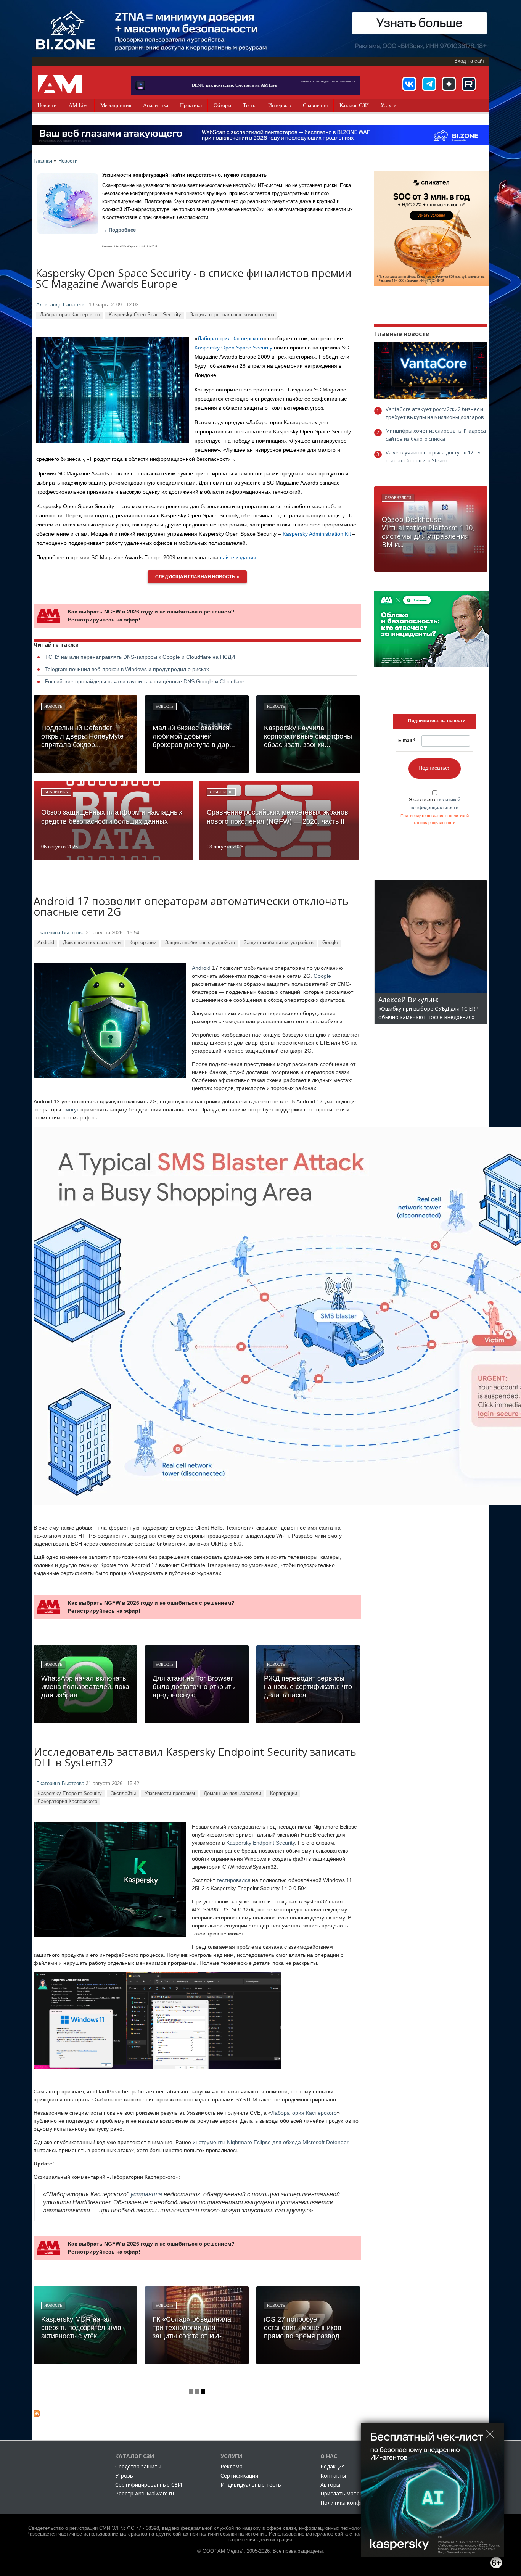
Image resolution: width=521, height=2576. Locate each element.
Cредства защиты (138, 2466)
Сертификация (239, 2475)
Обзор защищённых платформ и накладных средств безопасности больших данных (112, 817)
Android (46, 943)
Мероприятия (116, 105)
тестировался (234, 1880)
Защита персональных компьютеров (232, 315)
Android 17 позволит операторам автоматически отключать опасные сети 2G (191, 907)
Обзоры (222, 105)
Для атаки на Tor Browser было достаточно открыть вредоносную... (194, 1687)
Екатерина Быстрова (60, 933)
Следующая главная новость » (197, 577)
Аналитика (156, 105)
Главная (43, 161)
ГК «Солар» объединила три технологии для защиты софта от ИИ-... (192, 2328)
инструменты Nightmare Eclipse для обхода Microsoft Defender (271, 2142)
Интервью (280, 105)
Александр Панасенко (62, 305)
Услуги (389, 105)
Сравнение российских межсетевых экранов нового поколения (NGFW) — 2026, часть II (277, 817)
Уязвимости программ (170, 1793)
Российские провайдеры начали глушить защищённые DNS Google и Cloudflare (145, 681)
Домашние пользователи (92, 943)
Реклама (232, 2466)
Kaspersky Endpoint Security (70, 1793)
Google (330, 943)
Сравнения (315, 105)
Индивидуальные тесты (251, 2485)
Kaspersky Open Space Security (145, 315)
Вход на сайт (470, 61)
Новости (47, 105)
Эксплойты (123, 1793)
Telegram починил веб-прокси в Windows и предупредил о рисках (127, 669)
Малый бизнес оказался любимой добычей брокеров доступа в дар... (194, 736)
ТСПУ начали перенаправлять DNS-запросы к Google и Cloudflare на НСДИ (140, 657)
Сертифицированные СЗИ (149, 2485)
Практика (191, 105)
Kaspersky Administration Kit (317, 534)
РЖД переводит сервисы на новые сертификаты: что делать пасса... (308, 1687)
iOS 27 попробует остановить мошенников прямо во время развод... (305, 2328)
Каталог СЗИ (354, 105)
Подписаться (435, 768)
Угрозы (125, 2475)
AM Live (79, 105)
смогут (71, 1109)
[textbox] (437, 721)
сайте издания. (239, 557)
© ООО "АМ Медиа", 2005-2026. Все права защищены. (261, 2551)
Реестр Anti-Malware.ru (145, 2493)
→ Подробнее (119, 230)
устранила (146, 2194)
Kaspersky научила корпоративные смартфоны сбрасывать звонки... (308, 736)
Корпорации (143, 943)
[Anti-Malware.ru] (60, 84)
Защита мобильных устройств (200, 943)
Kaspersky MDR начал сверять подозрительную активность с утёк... (81, 2328)
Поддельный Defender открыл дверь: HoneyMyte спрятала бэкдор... (82, 736)
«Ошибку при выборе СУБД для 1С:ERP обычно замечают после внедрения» (429, 1009)
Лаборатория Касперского (70, 315)
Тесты (250, 105)
